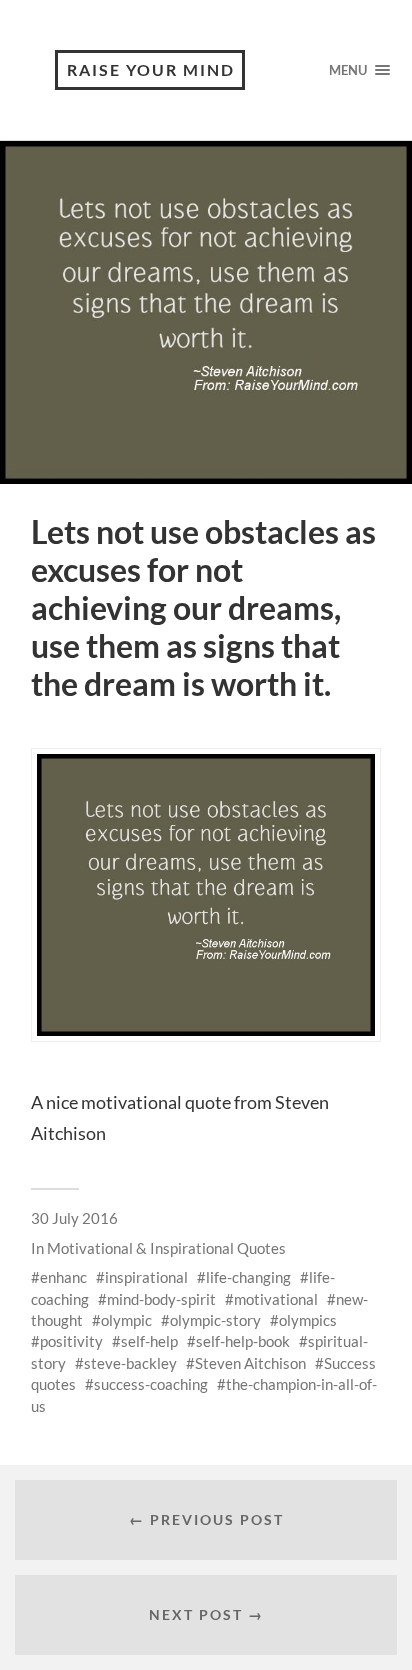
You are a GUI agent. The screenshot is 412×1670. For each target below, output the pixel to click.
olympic (126, 1320)
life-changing (248, 1277)
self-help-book (243, 1341)
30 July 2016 (74, 1218)
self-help (149, 1341)
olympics (308, 1320)
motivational (276, 1299)
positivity (71, 1341)
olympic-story (215, 1320)
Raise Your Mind (151, 69)
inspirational (146, 1277)
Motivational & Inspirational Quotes (166, 1248)
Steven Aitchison (250, 1363)
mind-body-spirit (161, 1299)
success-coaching (151, 1384)
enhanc (63, 1277)
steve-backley (130, 1363)
